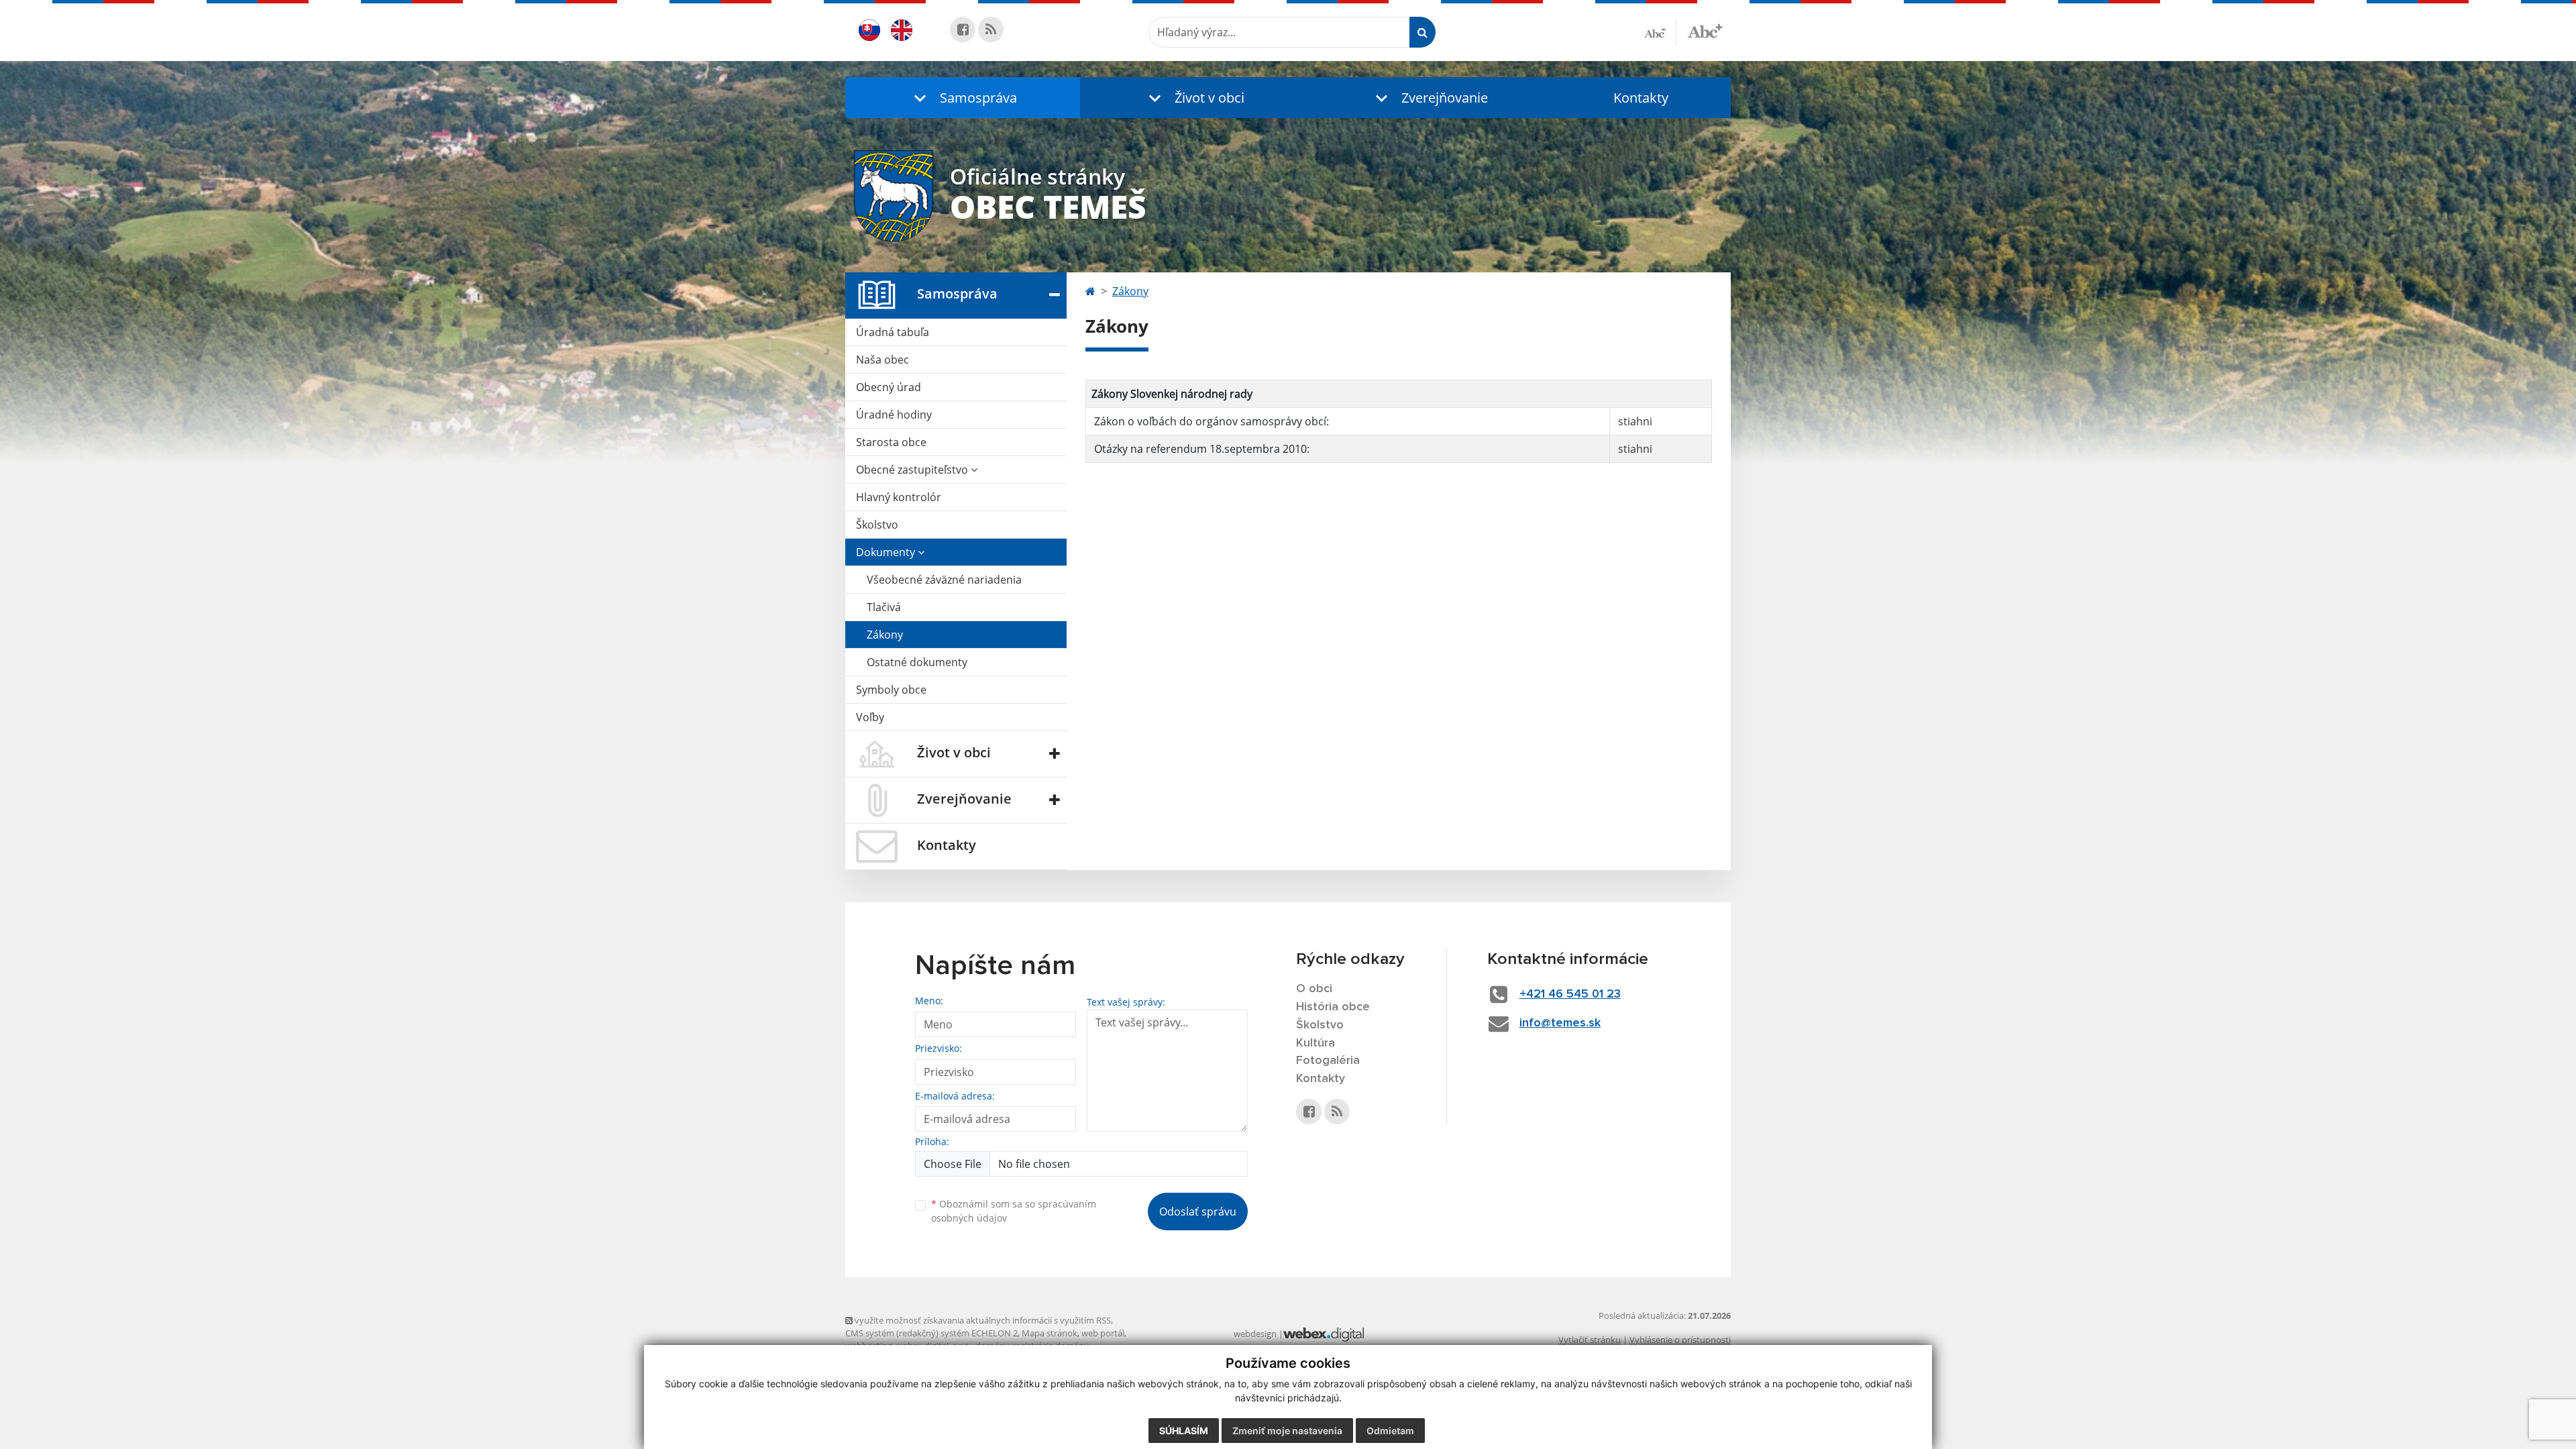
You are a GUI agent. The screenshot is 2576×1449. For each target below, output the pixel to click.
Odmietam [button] (1390, 1431)
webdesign (1255, 1334)
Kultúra (1316, 1043)
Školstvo (877, 525)
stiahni (1635, 421)
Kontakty (1641, 98)
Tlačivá (884, 607)
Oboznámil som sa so (1014, 1211)
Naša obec (882, 360)
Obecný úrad (889, 387)
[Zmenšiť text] (1660, 32)
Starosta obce (891, 442)
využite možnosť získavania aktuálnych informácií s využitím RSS (982, 1320)
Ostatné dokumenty (917, 662)
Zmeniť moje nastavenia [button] (1287, 1431)
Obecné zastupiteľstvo (913, 470)
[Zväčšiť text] (1705, 30)
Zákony (885, 635)
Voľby (870, 717)
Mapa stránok (1050, 1333)
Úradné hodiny (894, 415)
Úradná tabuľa (893, 332)
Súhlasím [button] (1184, 1431)
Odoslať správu (1198, 1212)
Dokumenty (887, 552)
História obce (1333, 1007)
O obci (1314, 989)
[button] (963, 98)
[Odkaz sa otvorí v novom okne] (963, 30)
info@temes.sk (1560, 1023)
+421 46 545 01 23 (1570, 994)
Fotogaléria (1328, 1061)
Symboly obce (891, 690)
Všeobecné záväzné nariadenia (944, 580)
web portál (1103, 1333)
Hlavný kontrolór (899, 497)
